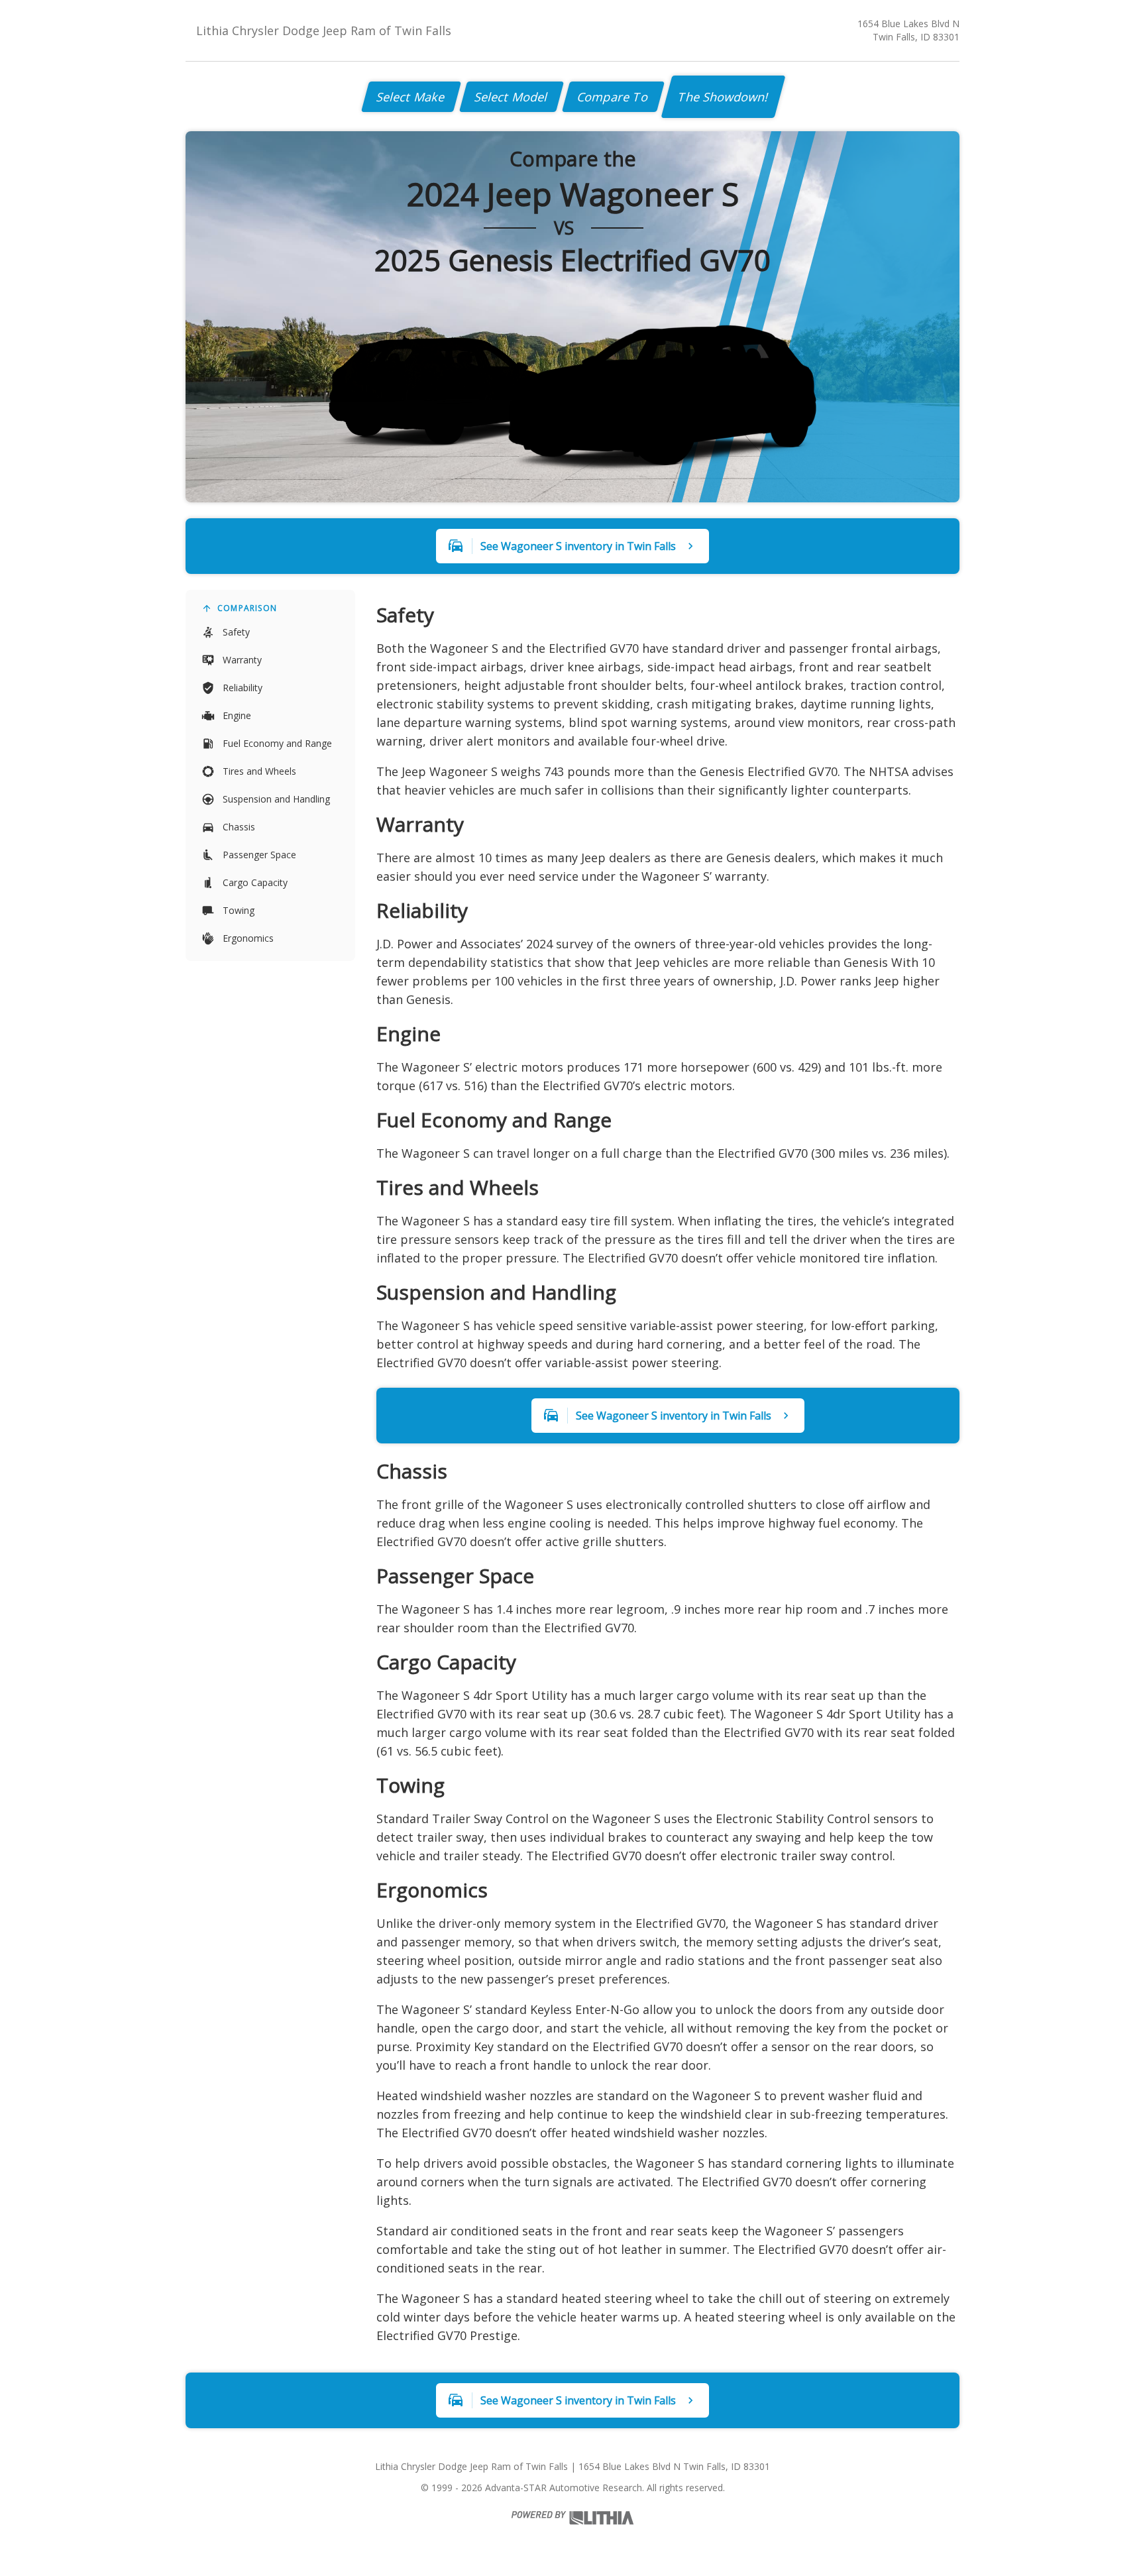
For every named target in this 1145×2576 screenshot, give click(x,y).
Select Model (512, 97)
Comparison (247, 608)
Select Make (411, 97)
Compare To (613, 97)
